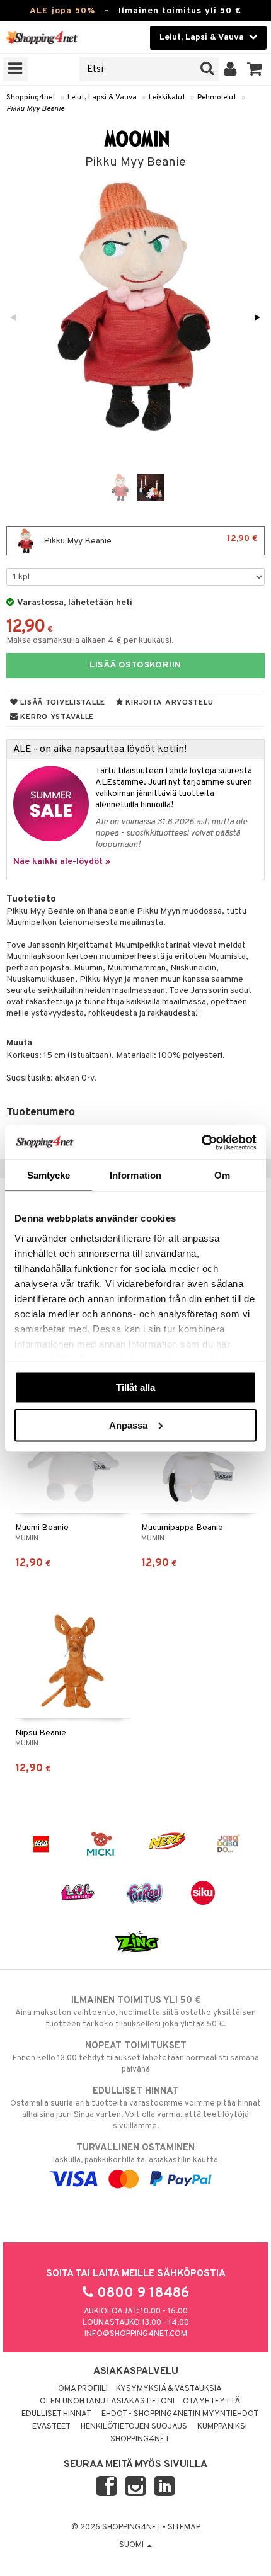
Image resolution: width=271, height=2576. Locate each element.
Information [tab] (135, 1175)
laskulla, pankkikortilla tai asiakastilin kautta (135, 2154)
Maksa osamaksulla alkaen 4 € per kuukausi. (90, 641)
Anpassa (128, 1425)
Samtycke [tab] (49, 1175)
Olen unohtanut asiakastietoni (107, 2402)
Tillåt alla (135, 1387)
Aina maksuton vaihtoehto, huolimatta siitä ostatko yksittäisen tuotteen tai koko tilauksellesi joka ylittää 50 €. (135, 2012)
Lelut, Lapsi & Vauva (102, 98)
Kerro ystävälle (56, 717)
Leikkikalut (167, 98)
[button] (255, 69)
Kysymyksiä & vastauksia (169, 2389)
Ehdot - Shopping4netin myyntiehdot (180, 2414)
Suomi (132, 2545)
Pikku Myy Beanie (35, 109)
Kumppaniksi (222, 2427)
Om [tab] (222, 1175)
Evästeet (51, 2427)
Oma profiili (83, 2389)
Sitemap (184, 2528)
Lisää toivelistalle (62, 703)
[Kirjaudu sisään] (230, 69)
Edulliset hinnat (56, 2414)
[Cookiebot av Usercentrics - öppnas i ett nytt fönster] (201, 1142)
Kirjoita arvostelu (169, 703)
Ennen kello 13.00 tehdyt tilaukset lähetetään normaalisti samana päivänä (136, 2057)
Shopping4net (31, 98)
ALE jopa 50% (62, 11)
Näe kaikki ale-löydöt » (62, 862)
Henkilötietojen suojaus (134, 2427)
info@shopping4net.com (136, 2334)
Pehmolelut (217, 98)
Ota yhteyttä (211, 2402)
